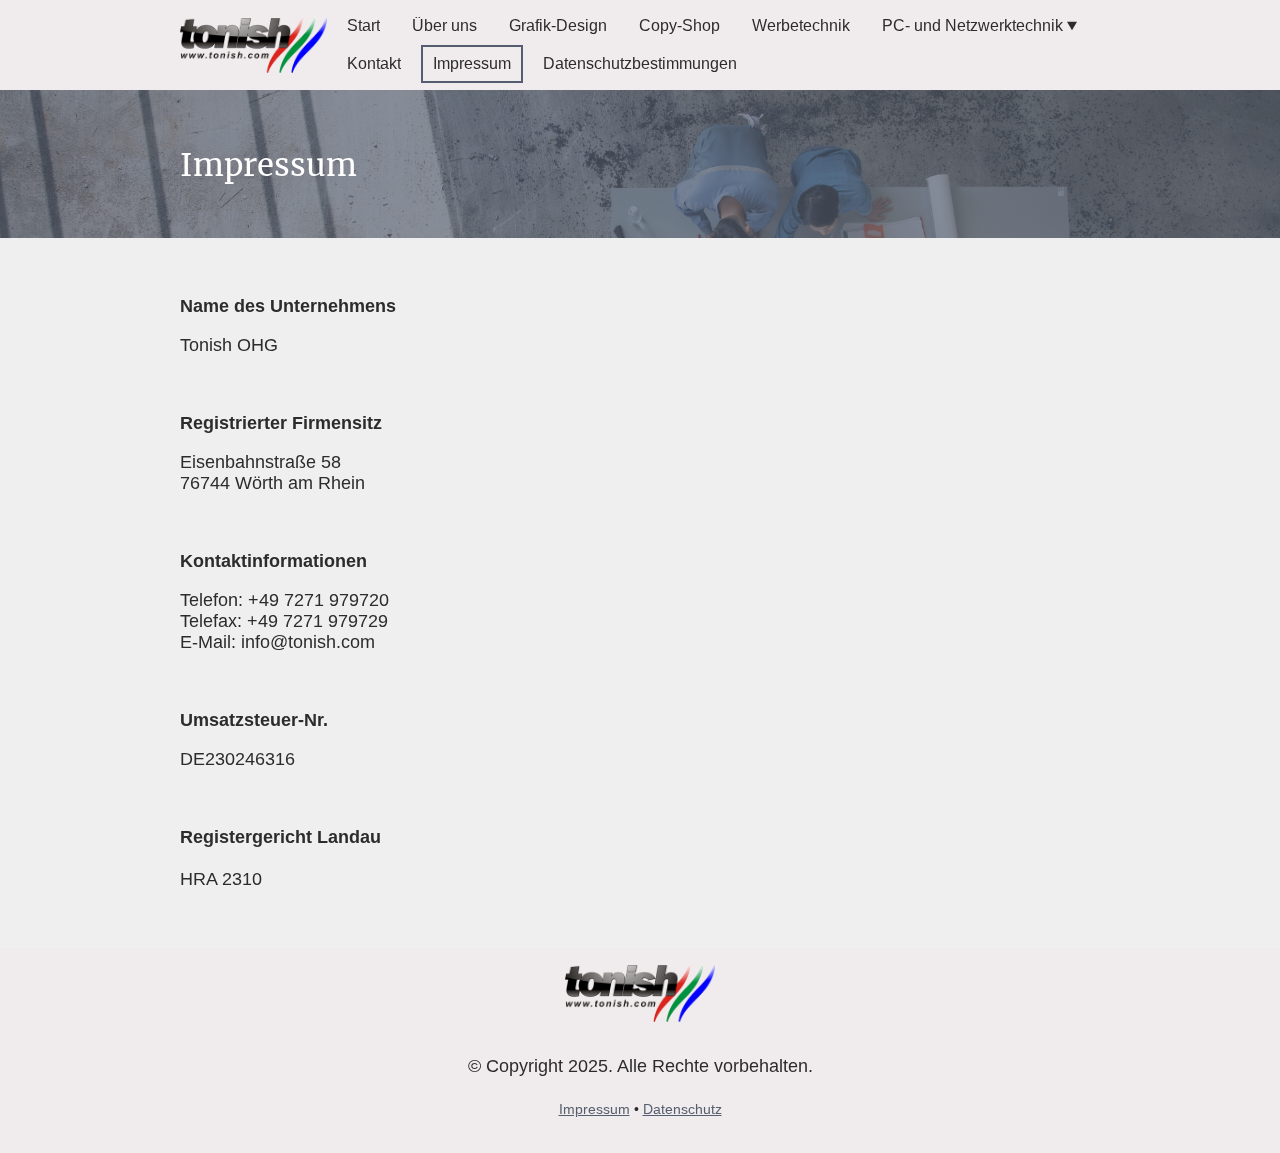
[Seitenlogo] (253, 45)
